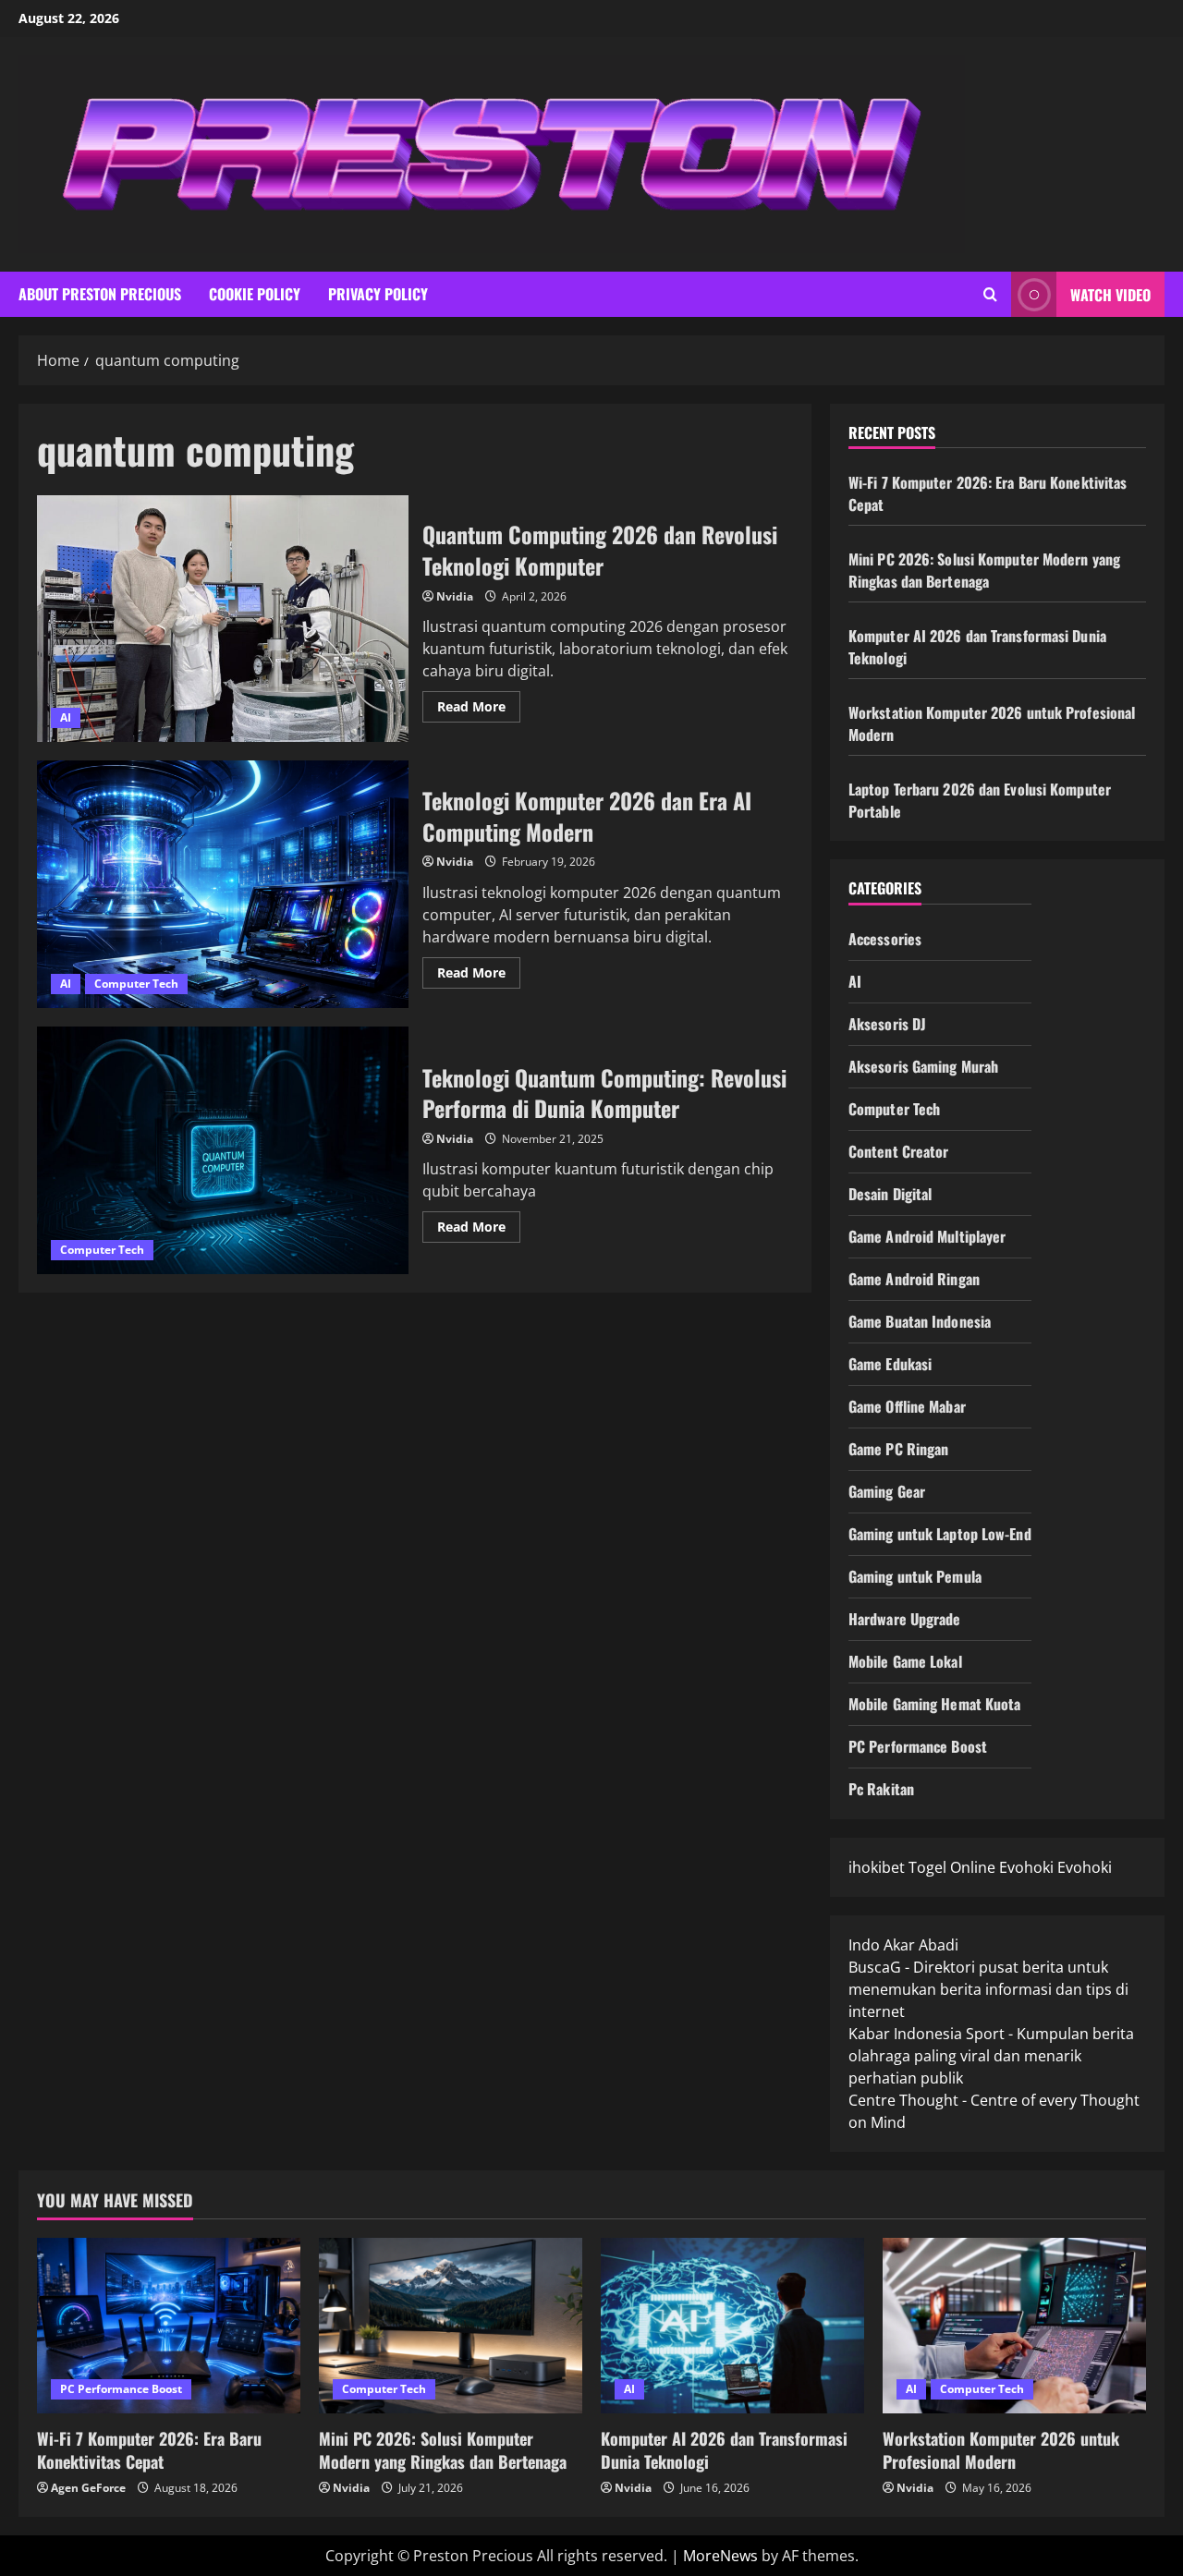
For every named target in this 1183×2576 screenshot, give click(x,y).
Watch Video (1110, 295)
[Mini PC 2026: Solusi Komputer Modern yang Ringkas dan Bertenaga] (451, 2326)
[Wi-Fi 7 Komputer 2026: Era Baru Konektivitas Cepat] (169, 2326)
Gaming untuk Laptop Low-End (940, 1534)
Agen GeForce (88, 2488)
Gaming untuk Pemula (915, 1576)
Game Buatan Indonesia (920, 1321)
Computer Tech (136, 984)
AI (66, 717)
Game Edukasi (890, 1364)
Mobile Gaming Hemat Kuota (935, 1704)
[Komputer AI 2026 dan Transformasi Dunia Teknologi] (732, 2326)
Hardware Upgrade (905, 1619)
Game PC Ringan (898, 1449)
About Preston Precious (100, 294)
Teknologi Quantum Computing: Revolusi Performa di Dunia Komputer (223, 1150)
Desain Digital (890, 1194)
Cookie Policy (255, 294)
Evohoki (1026, 1867)
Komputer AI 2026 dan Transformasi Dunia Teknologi (724, 2450)
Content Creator (899, 1151)
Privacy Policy (378, 294)
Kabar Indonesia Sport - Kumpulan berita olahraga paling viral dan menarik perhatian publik (991, 2056)
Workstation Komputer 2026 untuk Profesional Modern (1001, 2450)
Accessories (885, 939)
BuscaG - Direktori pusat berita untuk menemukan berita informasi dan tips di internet (988, 1989)
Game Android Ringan (914, 1279)
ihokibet (877, 1867)
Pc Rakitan (881, 1789)
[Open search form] (990, 294)
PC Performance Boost (918, 1746)
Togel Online (952, 1867)
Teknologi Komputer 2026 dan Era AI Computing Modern (223, 884)
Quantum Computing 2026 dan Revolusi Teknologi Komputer (223, 619)
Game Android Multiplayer (927, 1236)
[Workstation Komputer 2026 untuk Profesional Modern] (1014, 2326)
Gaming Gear (887, 1491)
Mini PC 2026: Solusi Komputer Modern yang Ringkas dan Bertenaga (984, 570)
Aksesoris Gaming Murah (923, 1066)
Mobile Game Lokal (905, 1661)
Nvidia (455, 596)
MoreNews (720, 2556)
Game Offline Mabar (907, 1406)
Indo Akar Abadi (903, 1945)
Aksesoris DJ (887, 1024)
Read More (479, 710)
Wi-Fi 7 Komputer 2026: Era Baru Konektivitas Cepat (149, 2450)
